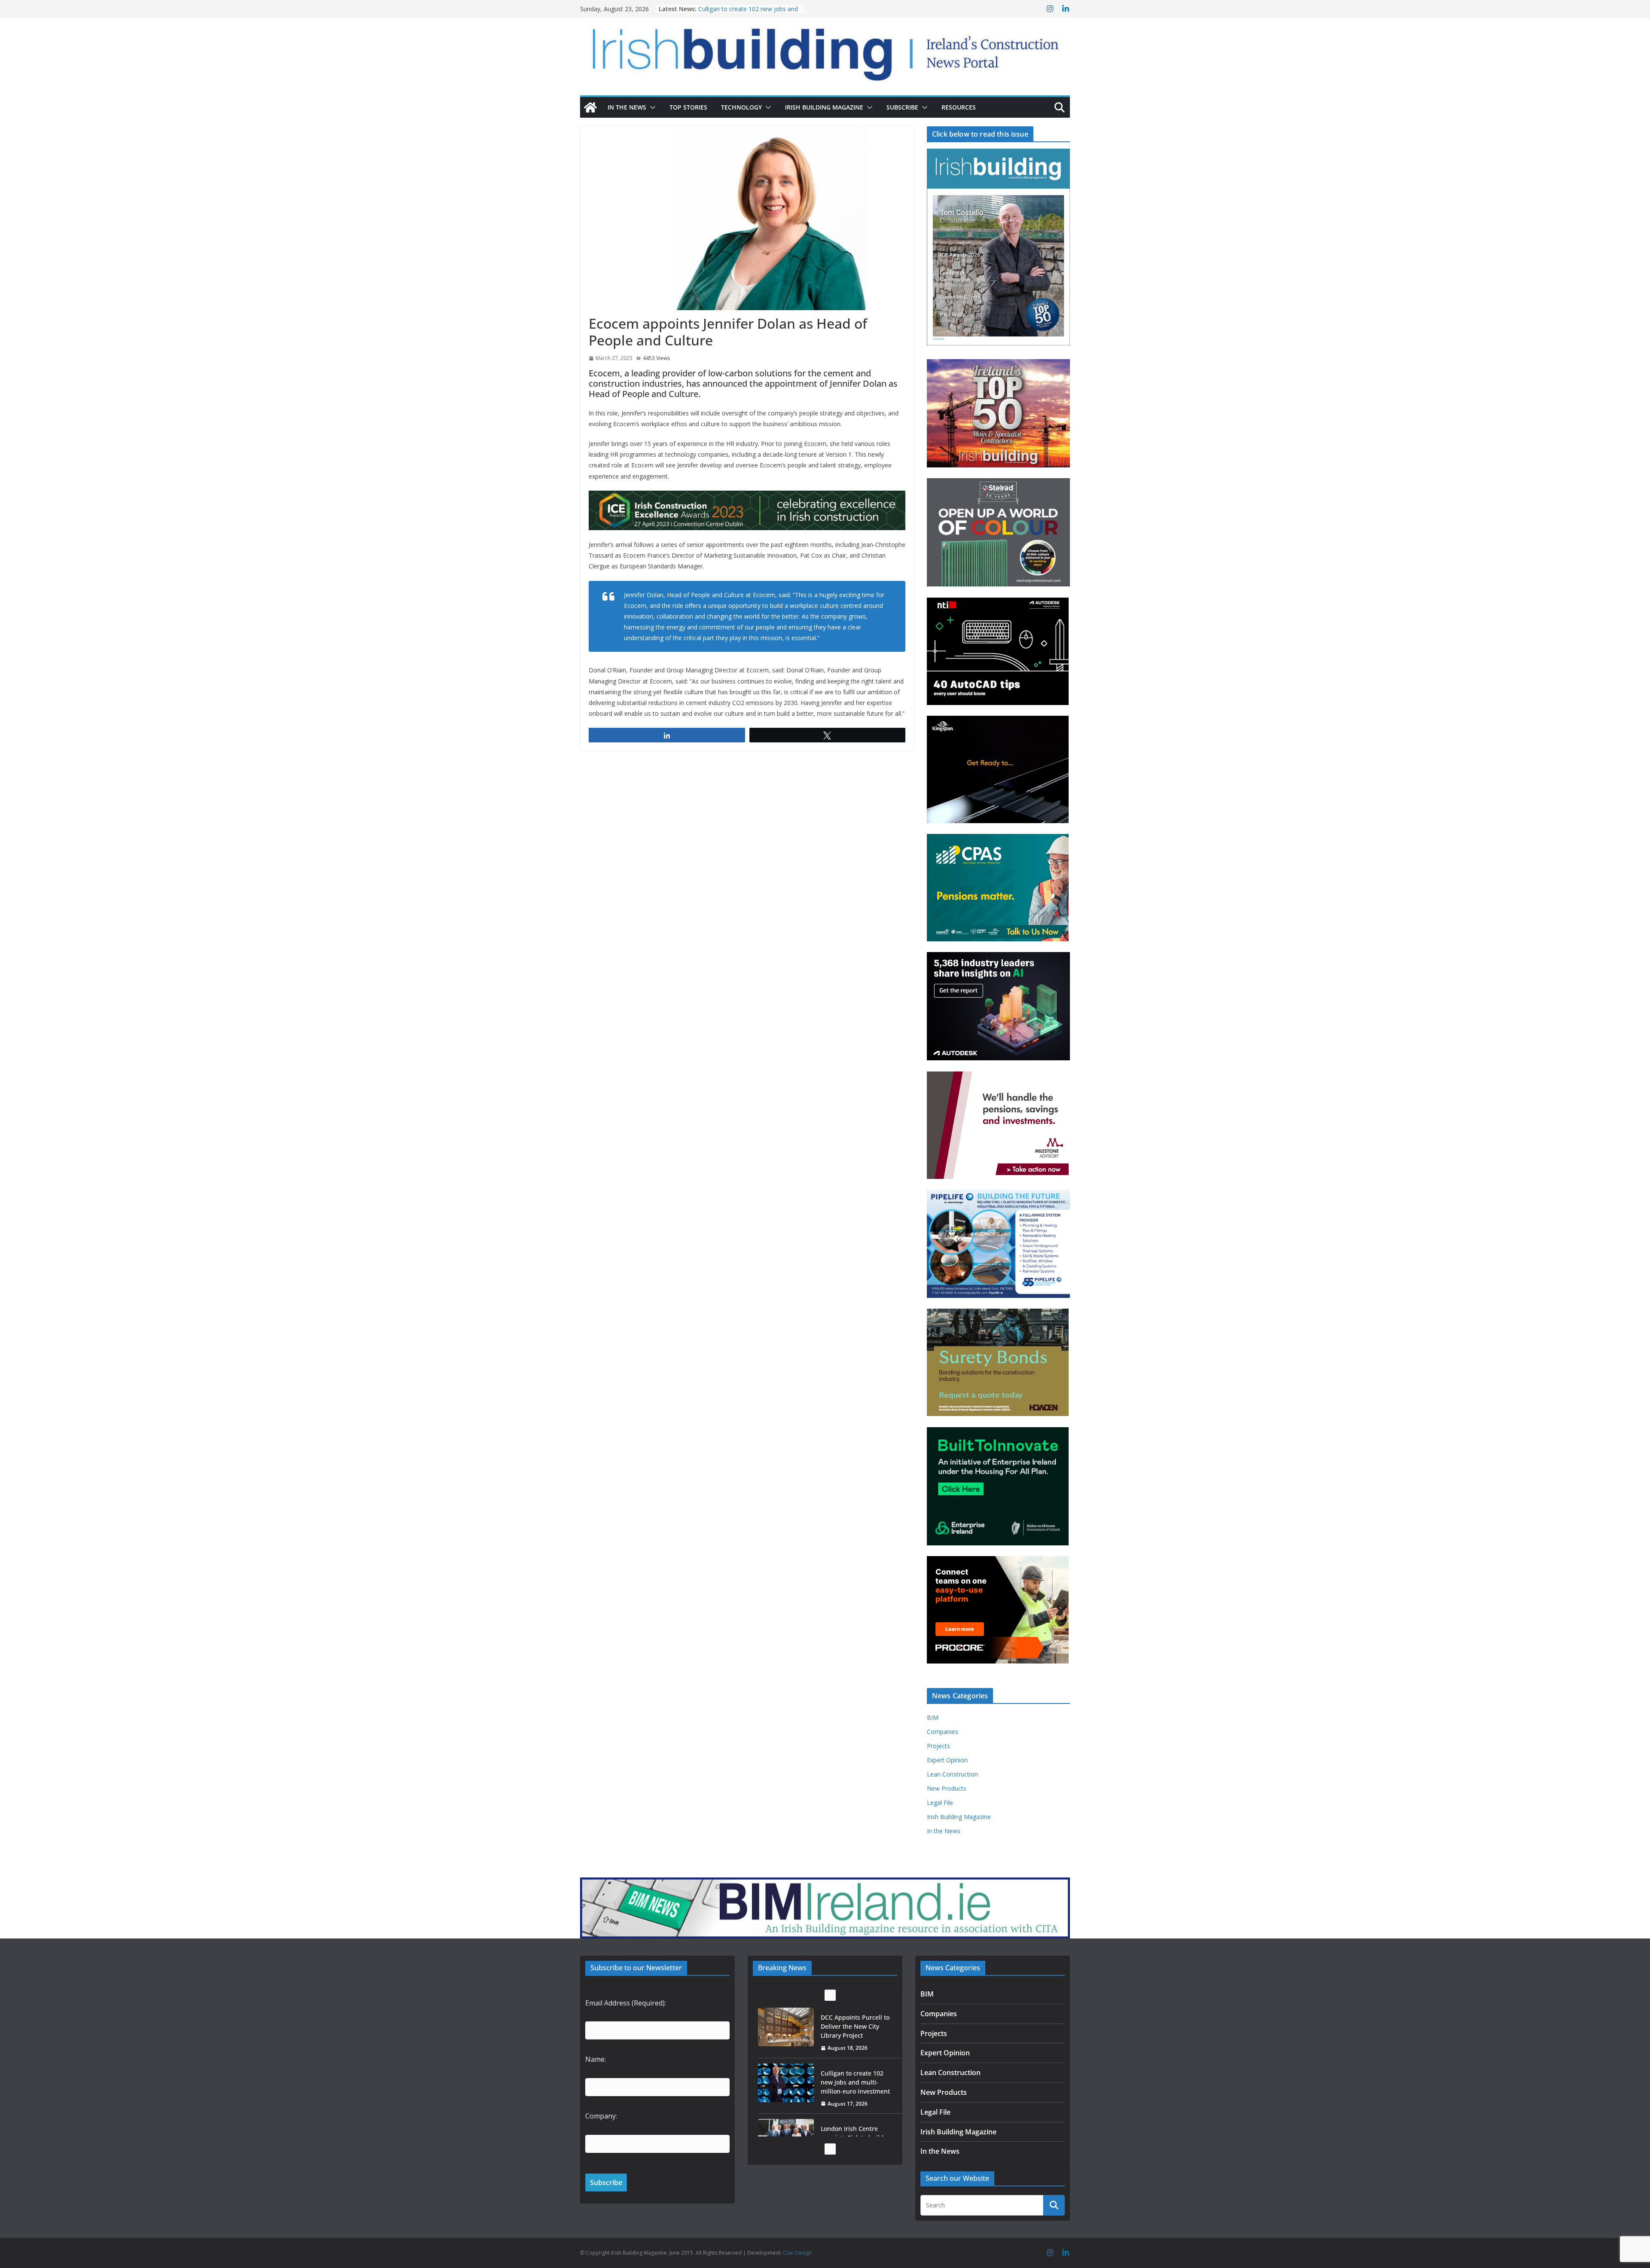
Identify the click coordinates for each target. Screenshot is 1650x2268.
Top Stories (688, 107)
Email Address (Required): (626, 2003)
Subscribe (902, 107)
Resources (959, 107)
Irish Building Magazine (824, 107)
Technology (741, 107)
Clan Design (797, 2253)
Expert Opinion (947, 1760)
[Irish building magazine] (825, 50)
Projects (938, 1746)
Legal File (940, 1802)
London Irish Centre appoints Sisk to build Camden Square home (855, 2082)
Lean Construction (952, 1774)
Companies (943, 1732)
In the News (627, 107)
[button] (651, 107)
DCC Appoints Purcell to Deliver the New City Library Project (747, 13)
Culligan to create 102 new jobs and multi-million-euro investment (855, 2026)
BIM (933, 1717)
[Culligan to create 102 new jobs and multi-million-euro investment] (786, 2027)
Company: (601, 2116)
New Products (947, 1788)
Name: (596, 2059)
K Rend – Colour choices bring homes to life (855, 2133)
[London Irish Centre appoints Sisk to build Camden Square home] (786, 2083)
